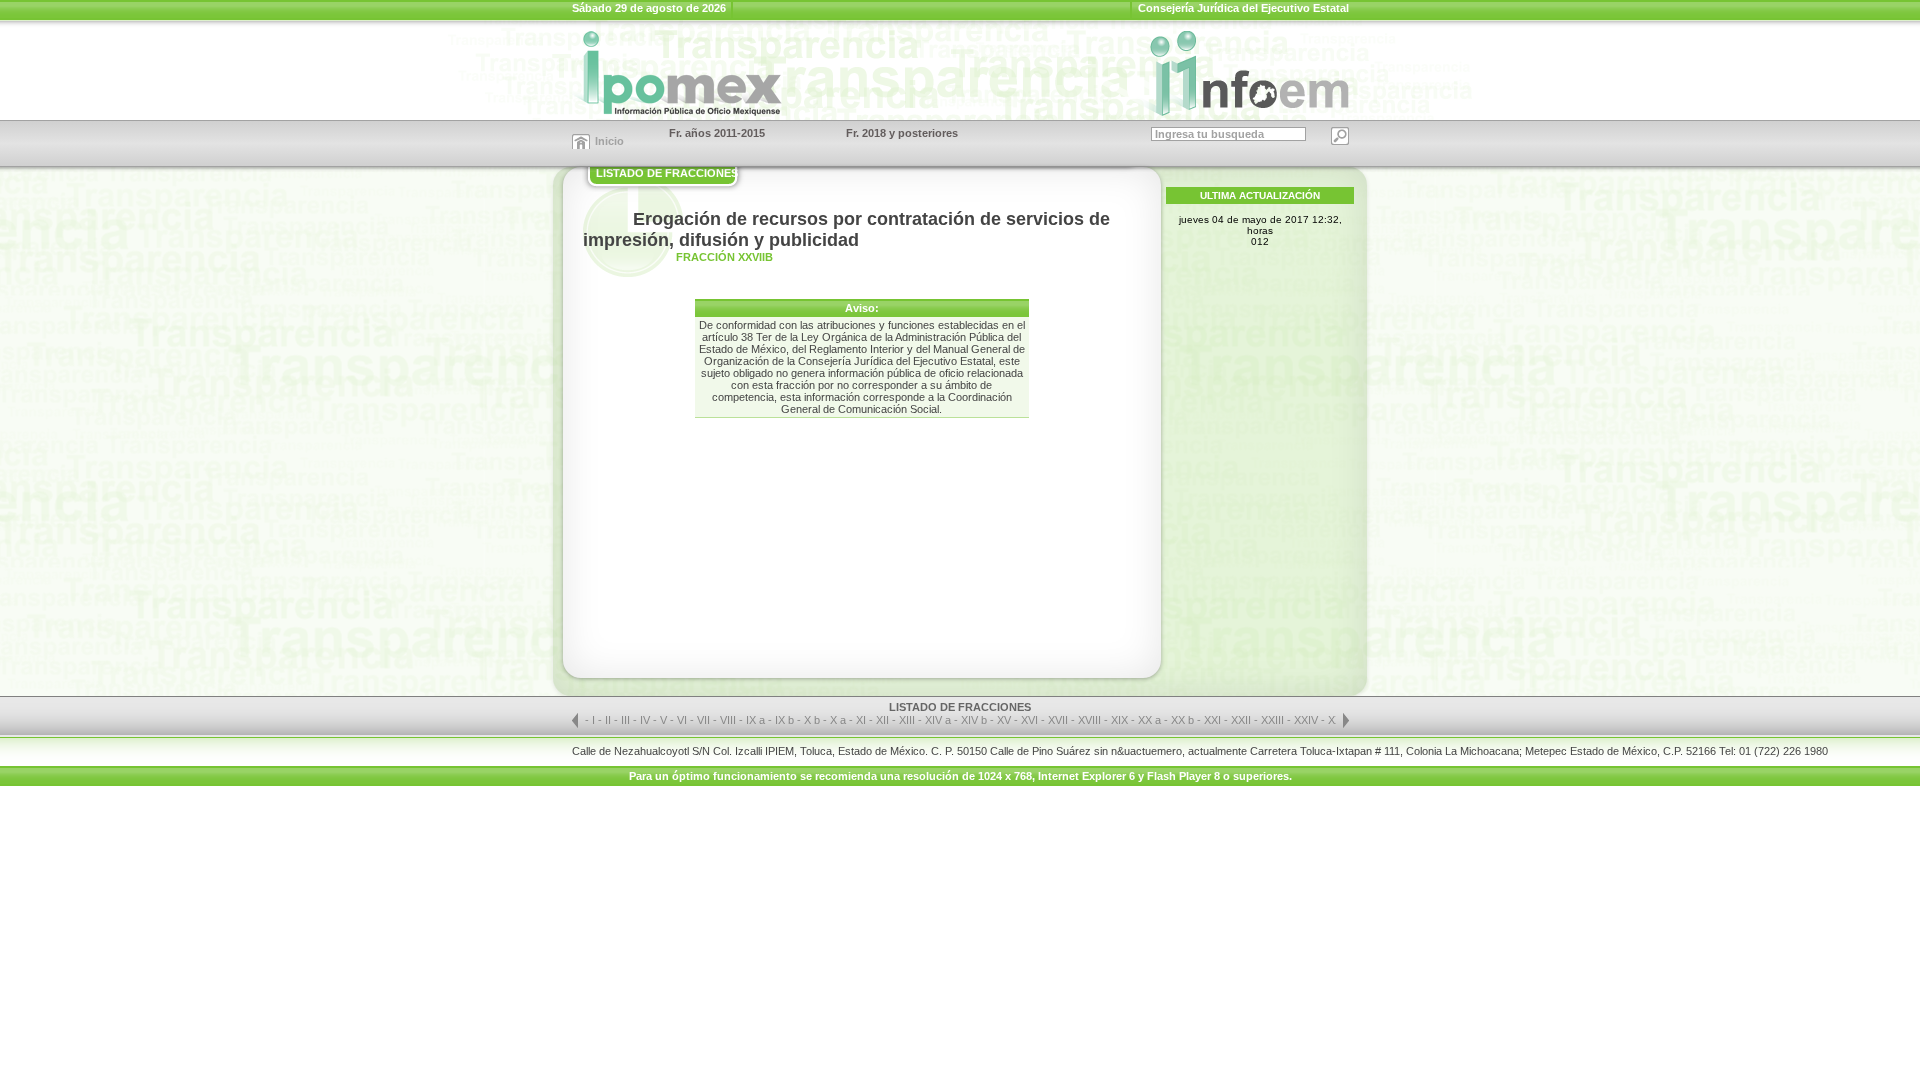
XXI (1214, 720)
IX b (784, 720)
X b (812, 720)
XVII (1059, 720)
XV (1005, 720)
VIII (729, 720)
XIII (908, 720)
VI (683, 720)
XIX (1121, 720)
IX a (755, 720)
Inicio (609, 141)
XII (884, 720)
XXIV (1307, 720)
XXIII (1274, 720)
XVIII (1091, 720)
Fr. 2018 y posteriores (902, 133)
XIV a (938, 720)
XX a (1149, 720)
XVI (1031, 720)
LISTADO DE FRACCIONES (667, 173)
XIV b (974, 720)
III (627, 720)
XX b (1182, 720)
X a (838, 720)
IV (646, 720)
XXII (1242, 720)
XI (862, 720)
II (609, 720)
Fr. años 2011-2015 (717, 133)
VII (705, 720)
